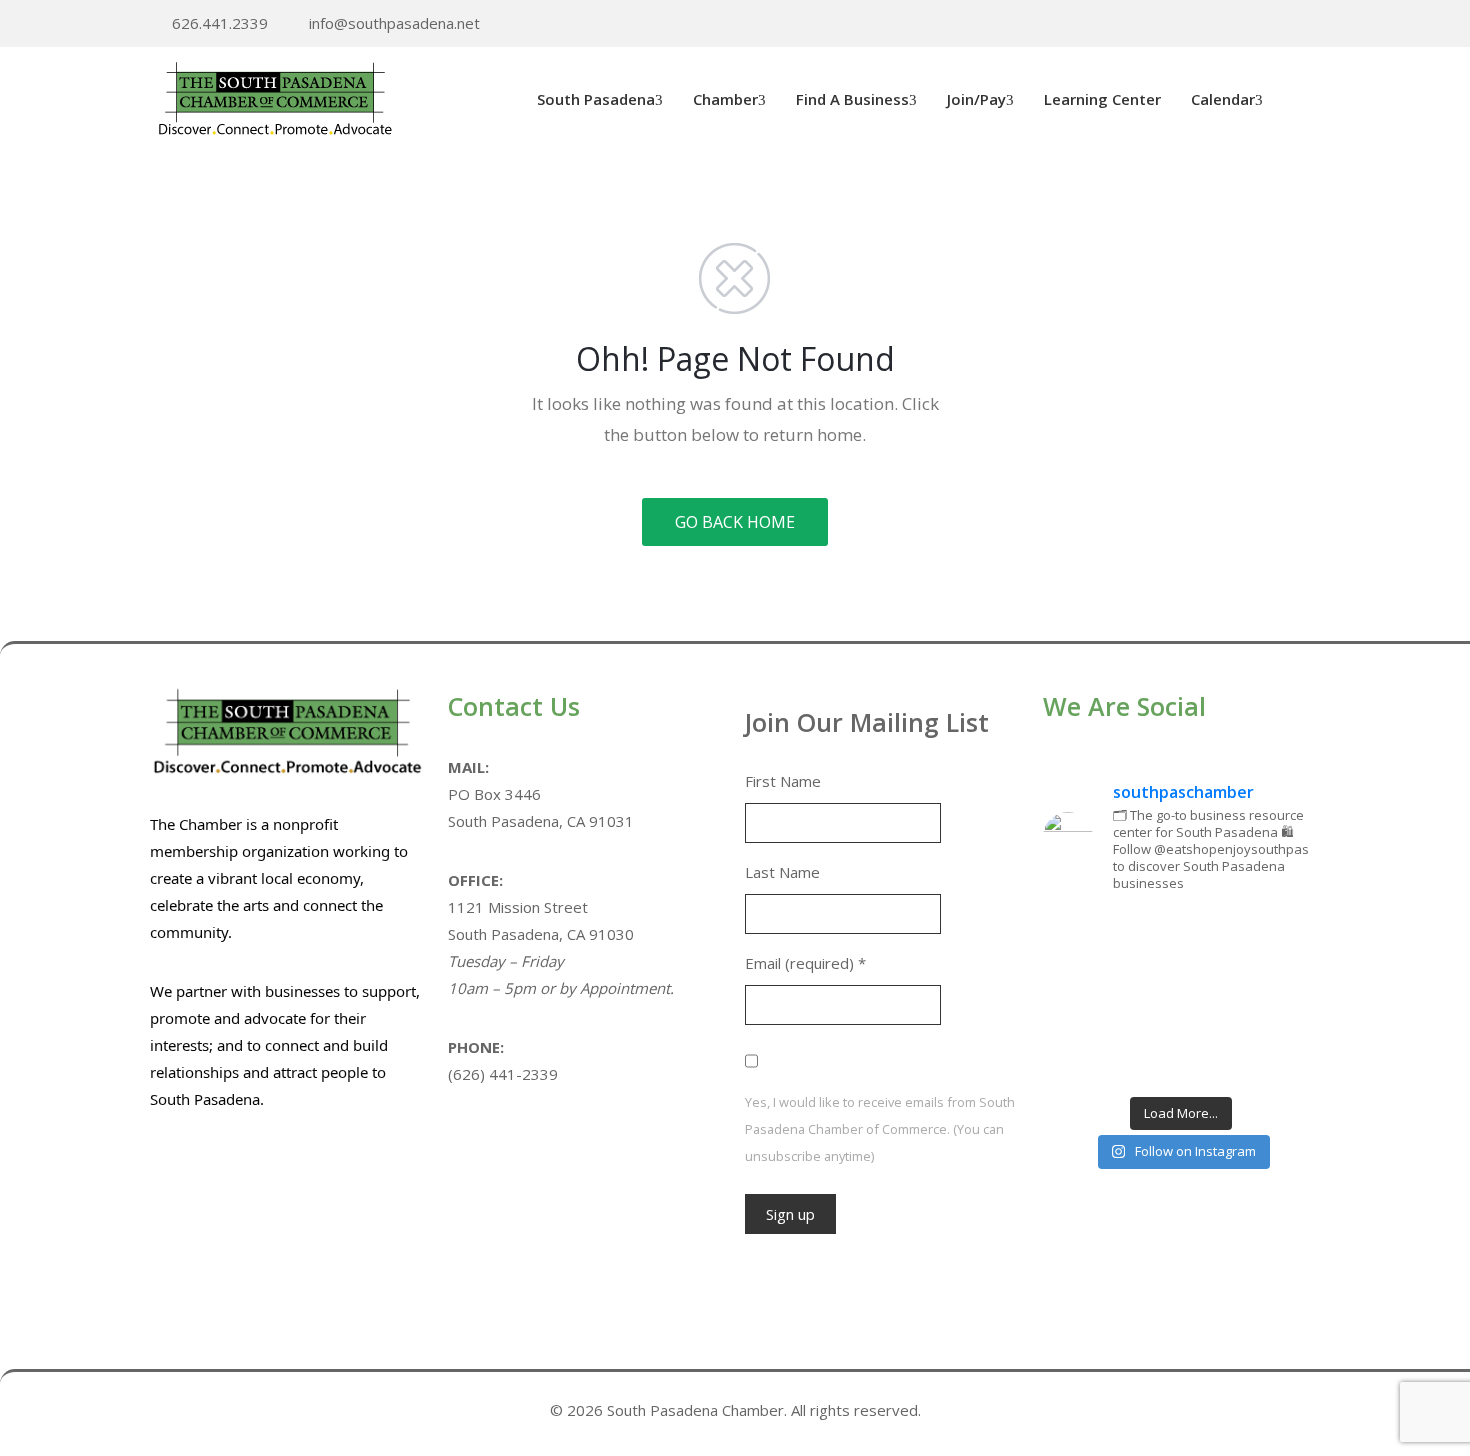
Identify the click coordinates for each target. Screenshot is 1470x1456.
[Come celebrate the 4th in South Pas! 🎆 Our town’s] (1277, 939)
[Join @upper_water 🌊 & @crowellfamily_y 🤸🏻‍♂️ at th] (1277, 998)
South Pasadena (596, 99)
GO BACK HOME (735, 522)
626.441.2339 (220, 23)
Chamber (725, 99)
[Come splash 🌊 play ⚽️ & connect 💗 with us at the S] (1086, 1056)
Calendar (1223, 99)
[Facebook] (1283, 24)
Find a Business (852, 99)
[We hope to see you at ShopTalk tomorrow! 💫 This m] (1277, 1056)
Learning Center (1102, 99)
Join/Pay (976, 99)
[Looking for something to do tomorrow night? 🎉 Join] (1086, 998)
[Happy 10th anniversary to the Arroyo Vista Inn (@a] (1181, 998)
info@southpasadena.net (394, 23)
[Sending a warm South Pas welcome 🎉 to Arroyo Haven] (1181, 1056)
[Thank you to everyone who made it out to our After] (1181, 939)
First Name (783, 781)
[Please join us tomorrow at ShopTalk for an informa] (1086, 939)
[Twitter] (1252, 24)
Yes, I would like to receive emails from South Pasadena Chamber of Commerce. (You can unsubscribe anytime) (880, 1129)
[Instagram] (1314, 24)
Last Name (782, 872)
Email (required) (805, 963)
